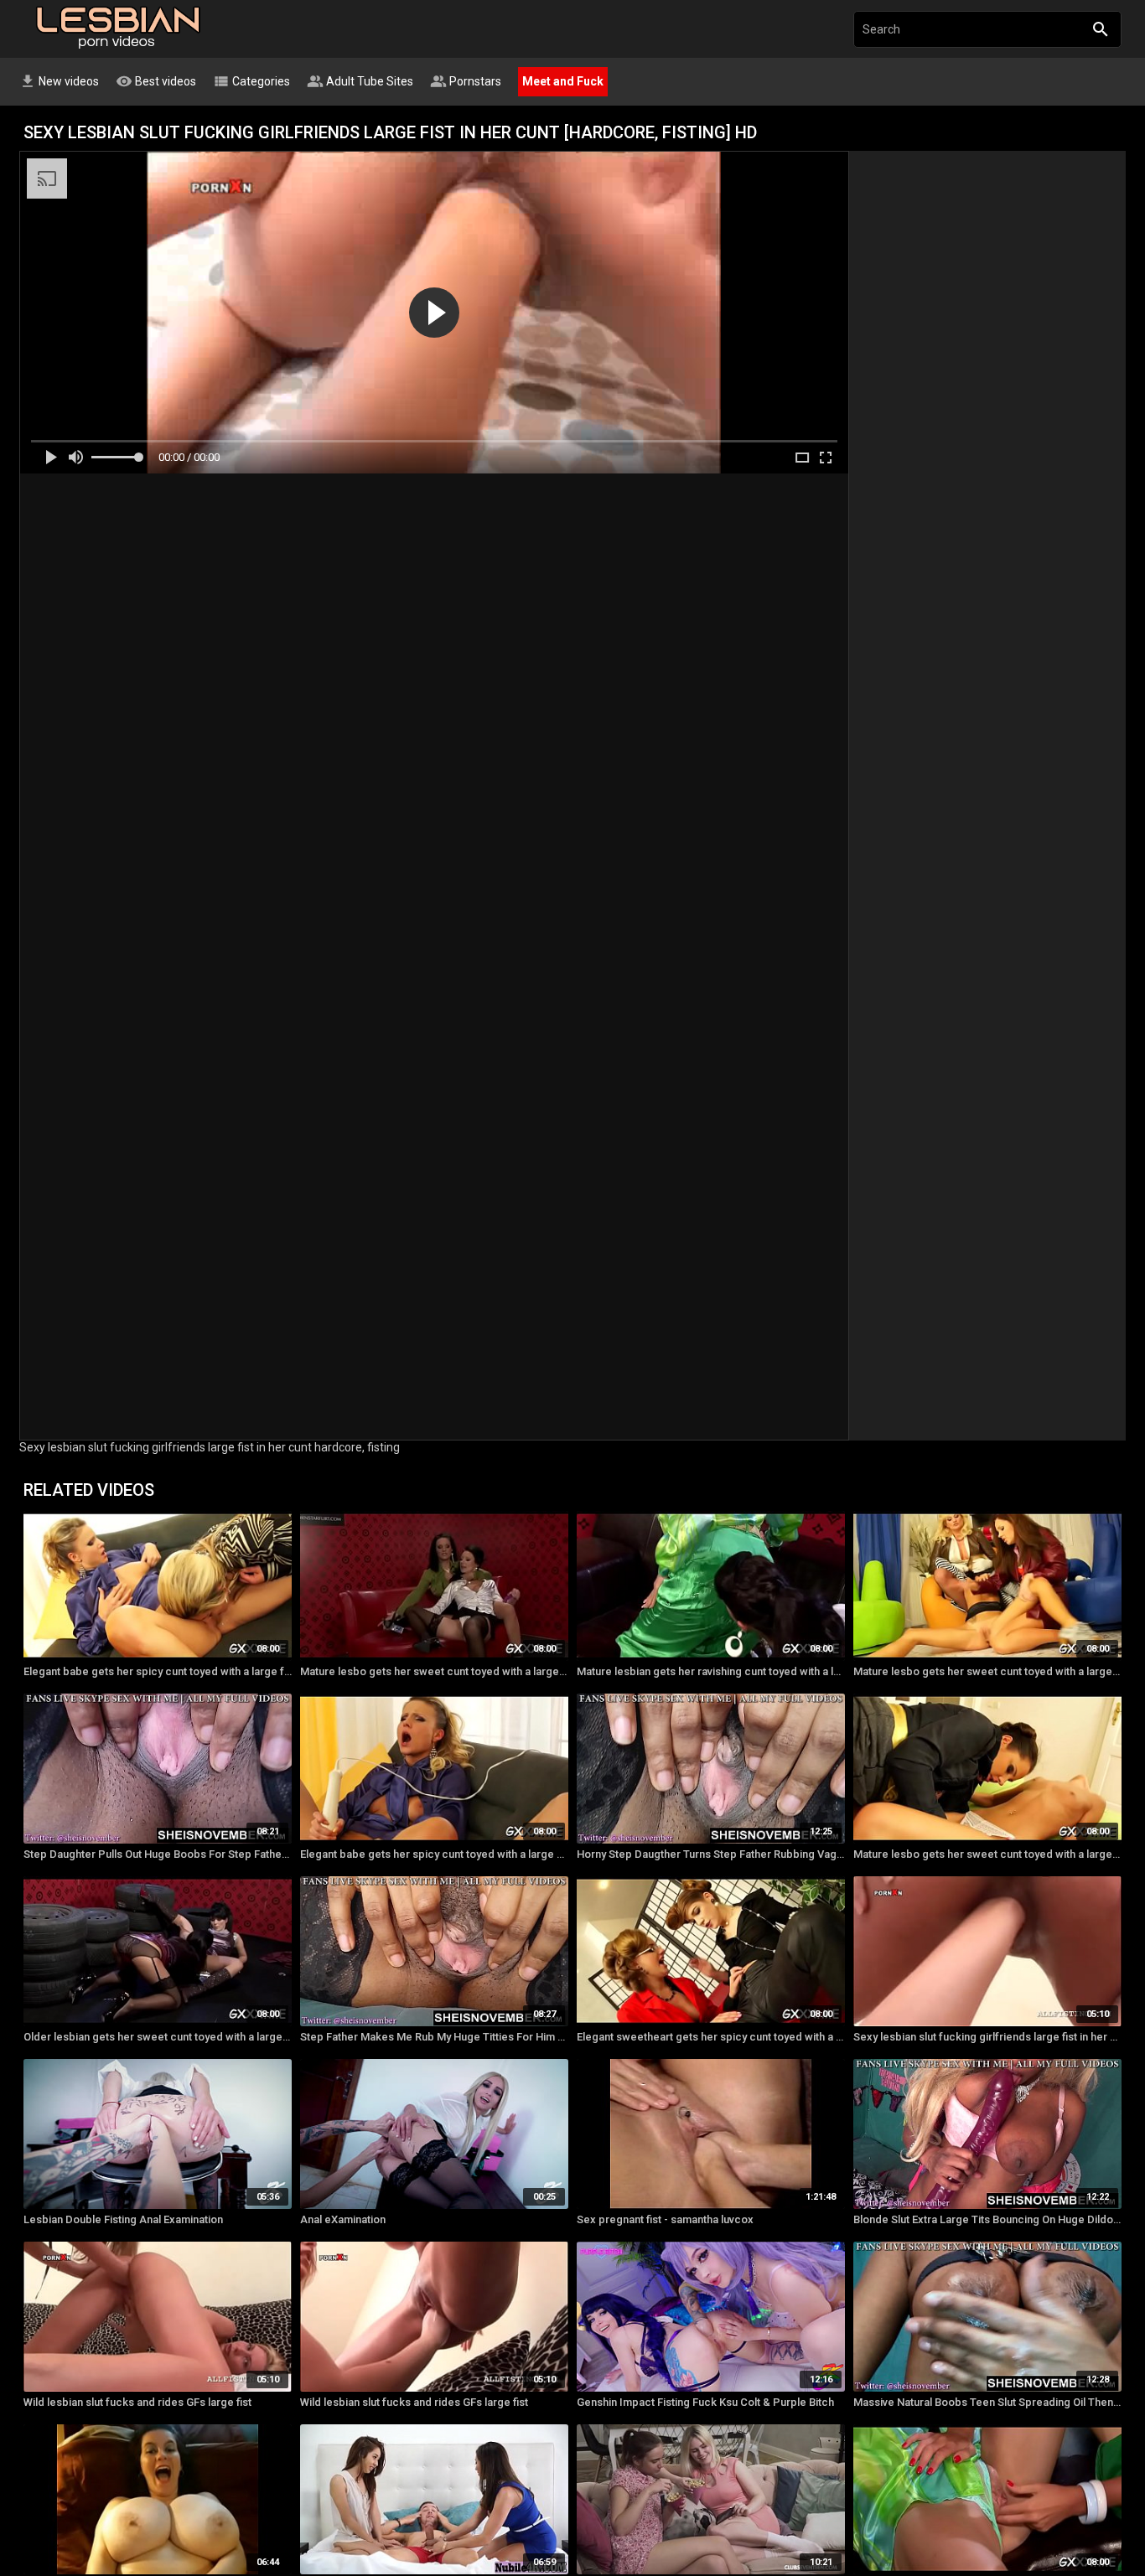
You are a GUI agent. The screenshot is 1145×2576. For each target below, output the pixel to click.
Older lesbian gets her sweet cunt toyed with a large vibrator (158, 2037)
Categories (251, 81)
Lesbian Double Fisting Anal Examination (123, 2219)
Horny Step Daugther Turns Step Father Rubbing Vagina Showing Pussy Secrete (711, 1854)
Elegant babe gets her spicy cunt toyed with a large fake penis (158, 1671)
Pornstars (466, 81)
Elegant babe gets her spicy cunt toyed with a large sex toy (434, 1854)
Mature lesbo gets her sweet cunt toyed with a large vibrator (434, 1671)
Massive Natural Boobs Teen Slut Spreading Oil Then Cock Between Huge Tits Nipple (987, 2402)
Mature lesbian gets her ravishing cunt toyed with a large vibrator (711, 1671)
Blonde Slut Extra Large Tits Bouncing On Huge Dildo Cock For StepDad (987, 2219)
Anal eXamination (343, 2219)
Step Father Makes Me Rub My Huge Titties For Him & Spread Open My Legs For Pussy (434, 2037)
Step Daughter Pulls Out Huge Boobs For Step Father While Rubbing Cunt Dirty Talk (158, 1854)
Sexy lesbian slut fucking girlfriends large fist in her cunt (987, 2037)
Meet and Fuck (563, 81)
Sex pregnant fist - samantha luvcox (665, 2219)
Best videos (156, 81)
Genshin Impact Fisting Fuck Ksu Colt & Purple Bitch (705, 2402)
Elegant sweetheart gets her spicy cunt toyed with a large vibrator (711, 2037)
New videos (59, 81)
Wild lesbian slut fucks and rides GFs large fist (137, 2402)
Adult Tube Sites (360, 81)
